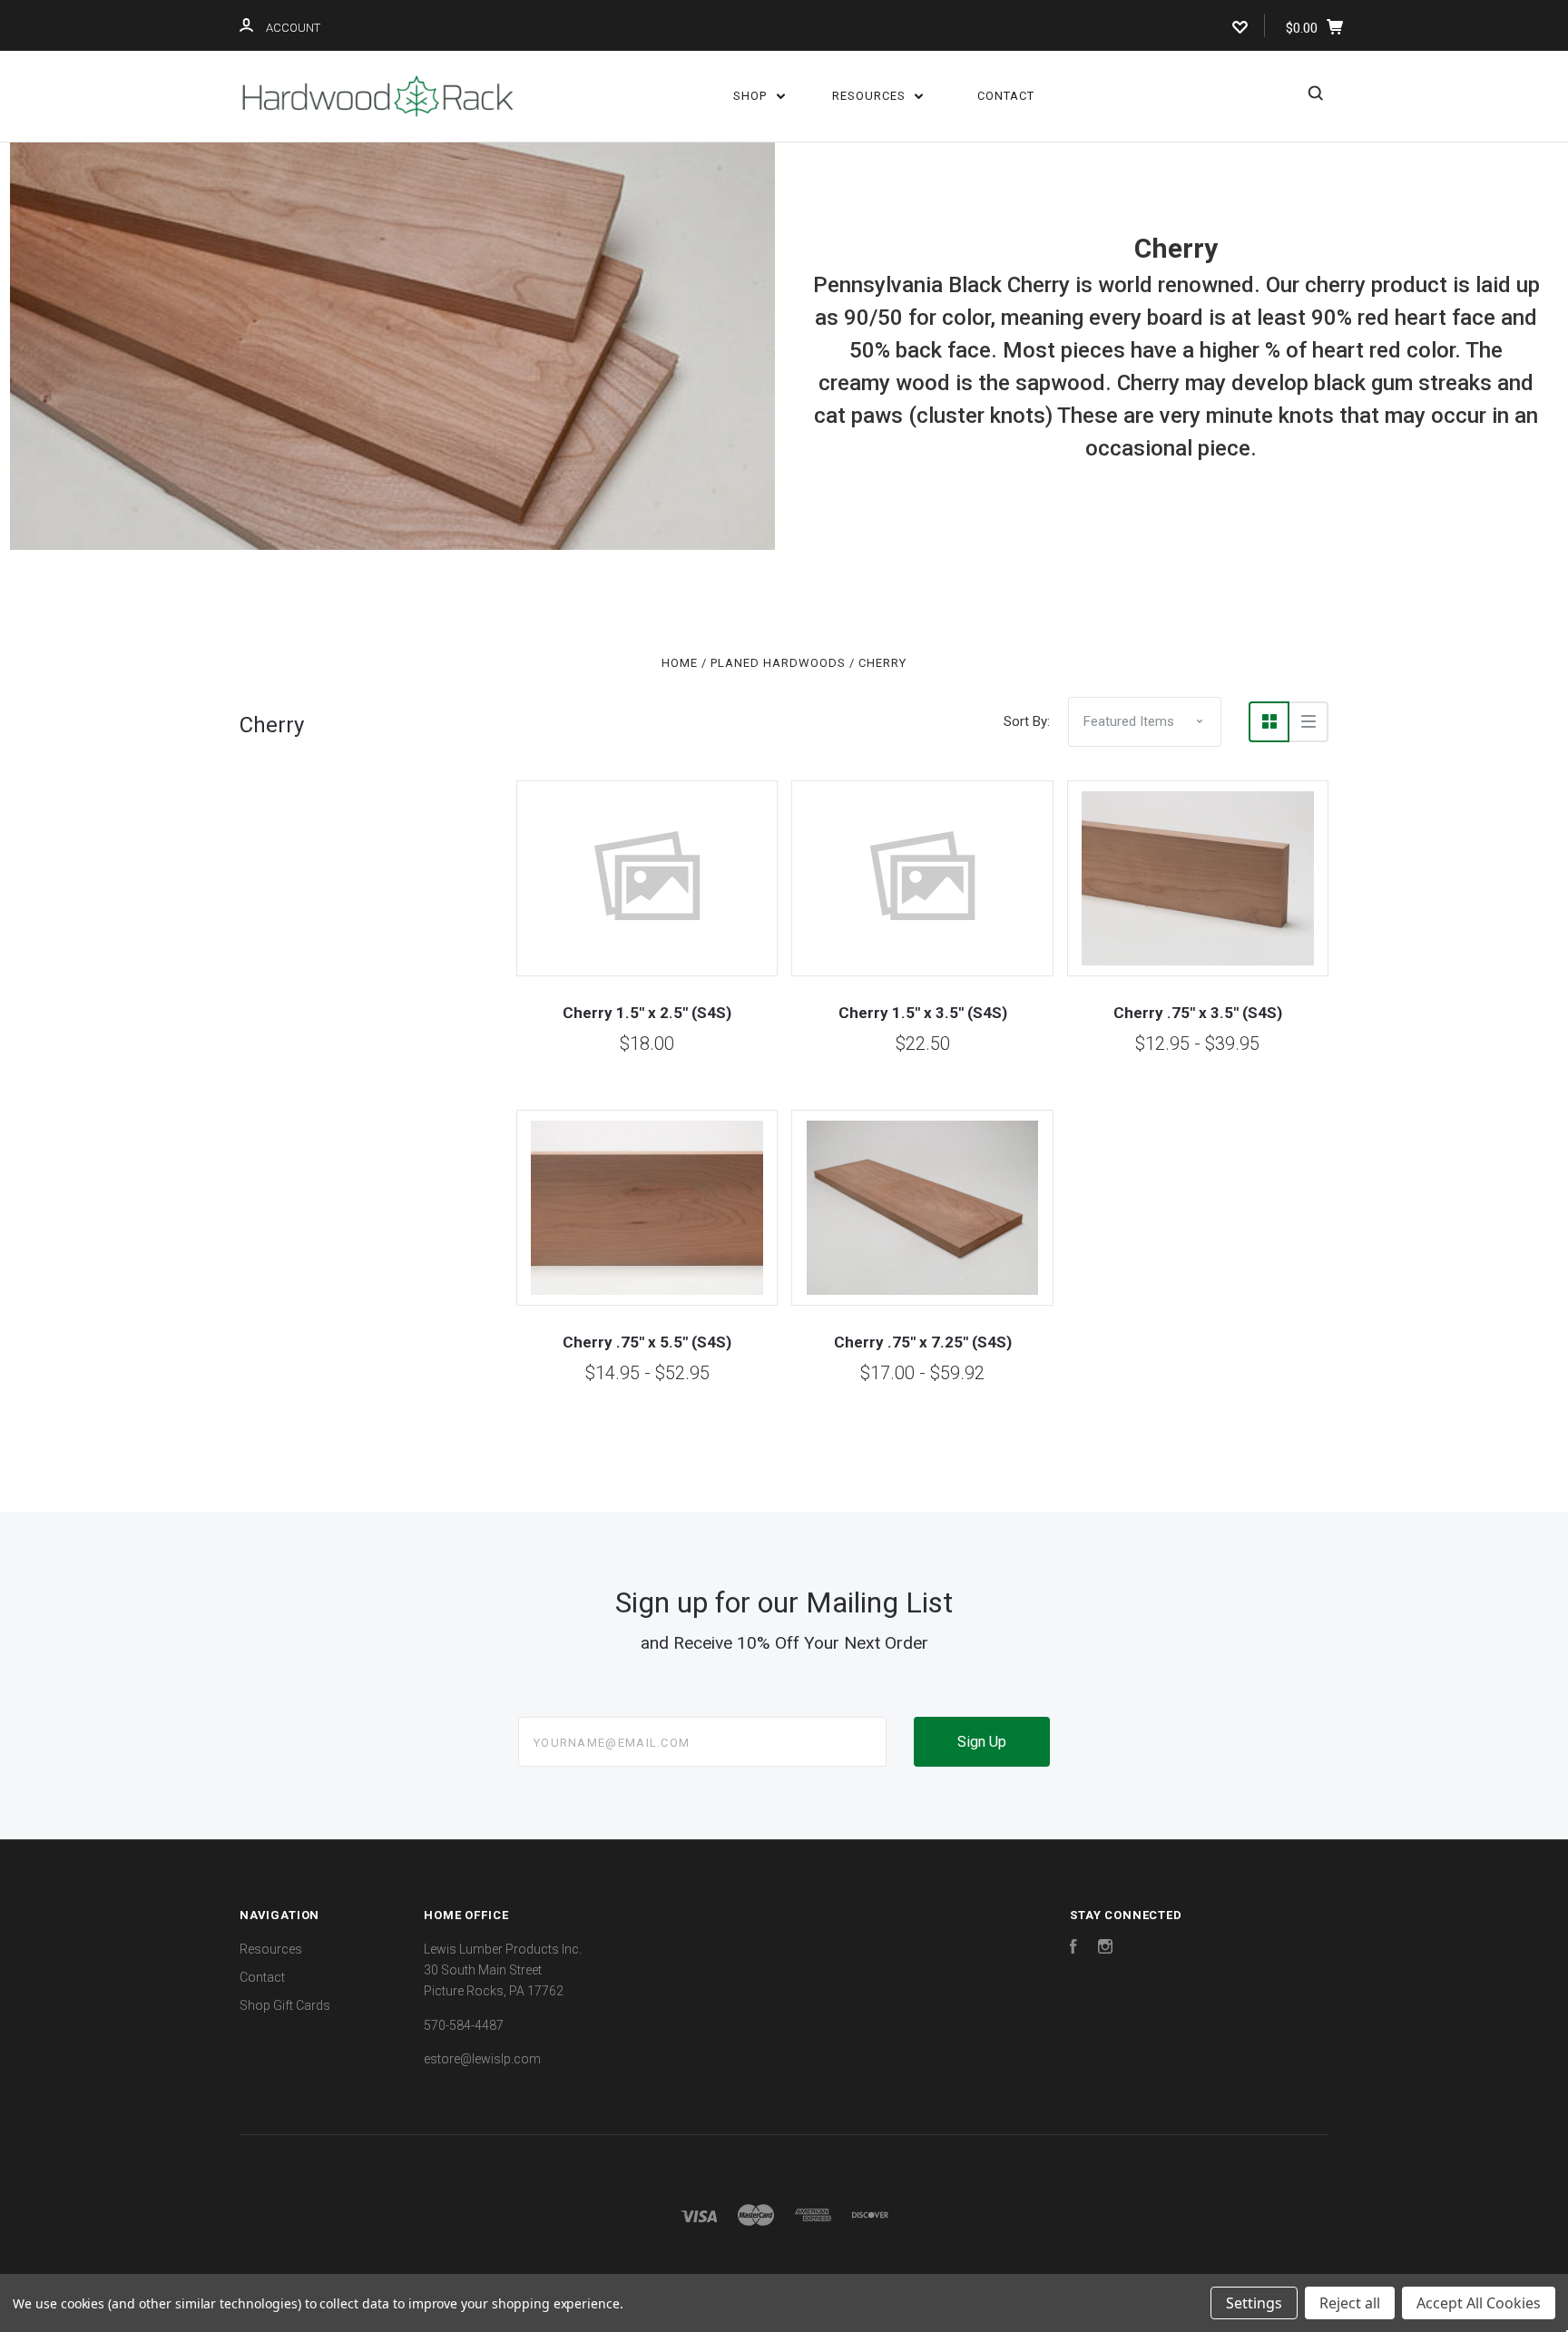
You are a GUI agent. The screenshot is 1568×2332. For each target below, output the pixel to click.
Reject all (1350, 2303)
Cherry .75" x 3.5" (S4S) (1198, 1013)
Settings (1254, 2303)
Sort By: (1027, 721)
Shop (752, 96)
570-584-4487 (464, 2025)
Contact (1006, 96)
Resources (871, 96)
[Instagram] (1105, 1949)
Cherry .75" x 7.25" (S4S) (923, 1342)
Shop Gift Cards (285, 2005)
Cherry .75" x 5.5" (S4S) (647, 1342)
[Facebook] (1073, 1949)
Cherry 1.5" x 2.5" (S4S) (647, 1013)
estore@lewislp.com (482, 2059)
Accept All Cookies (1479, 2303)
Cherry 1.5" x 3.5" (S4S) (923, 1013)
